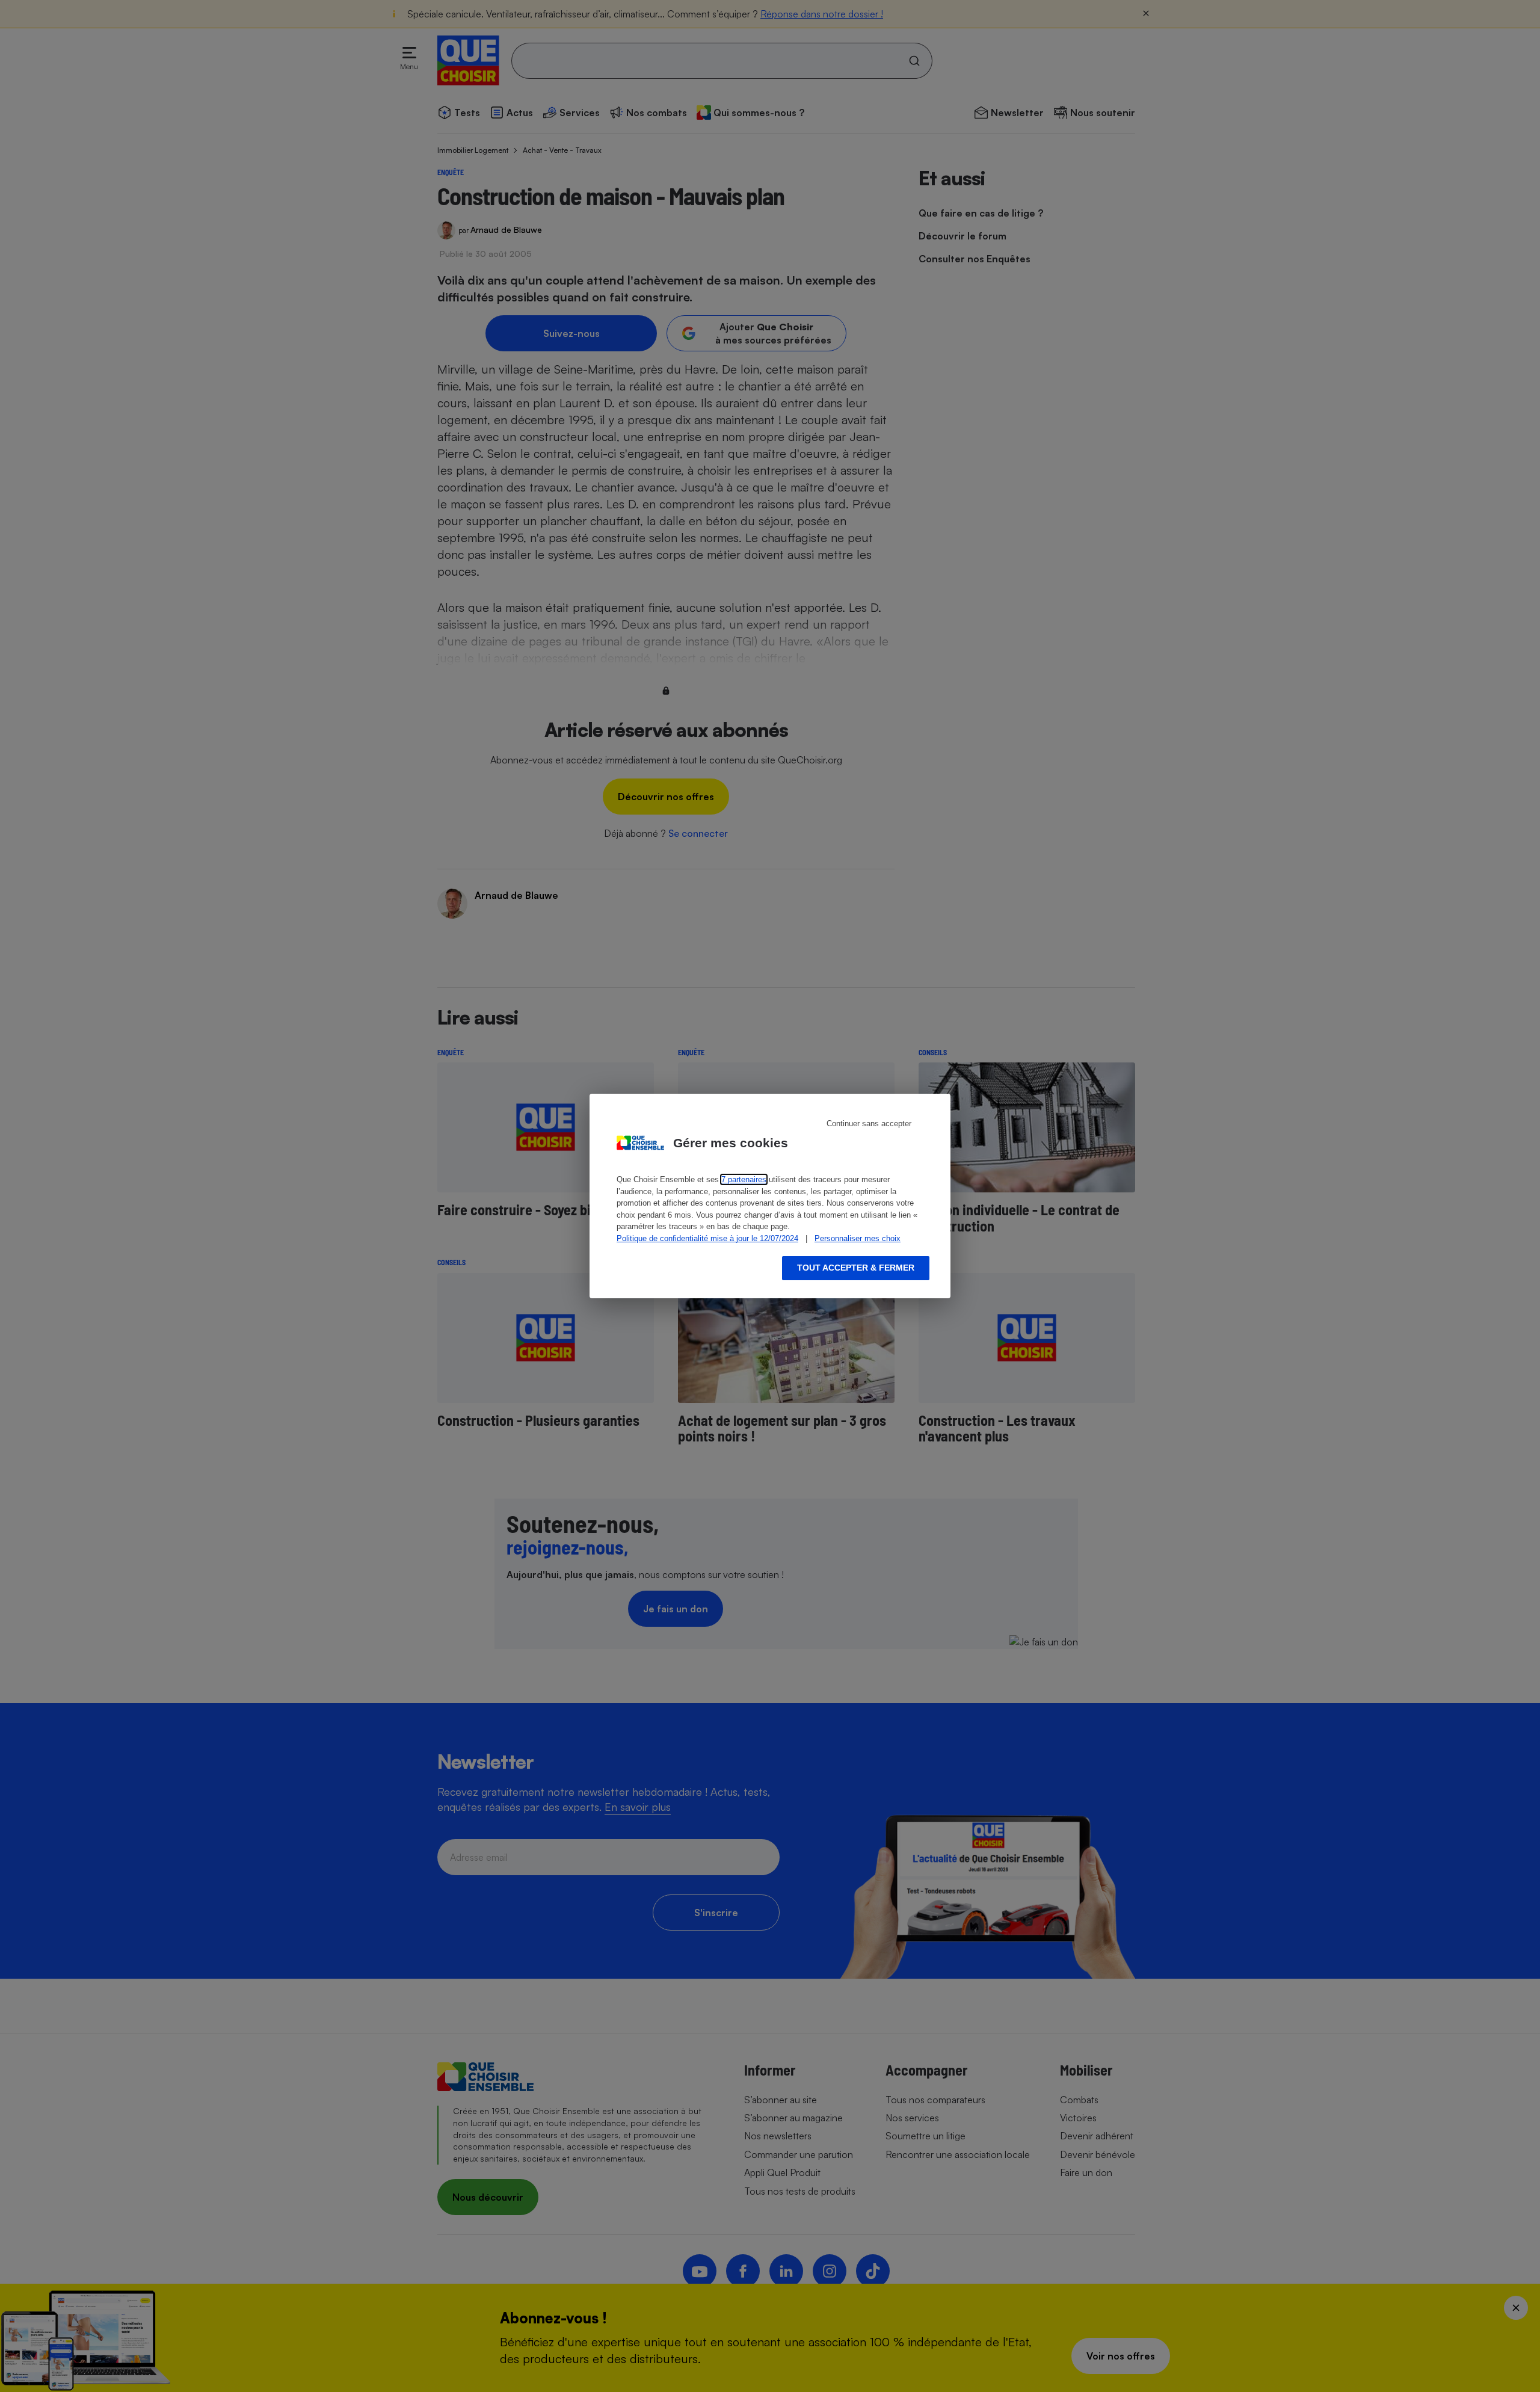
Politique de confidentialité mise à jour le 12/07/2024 (707, 1238)
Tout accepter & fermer (856, 1268)
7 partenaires (744, 1179)
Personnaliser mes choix (858, 1238)
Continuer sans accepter (869, 1124)
